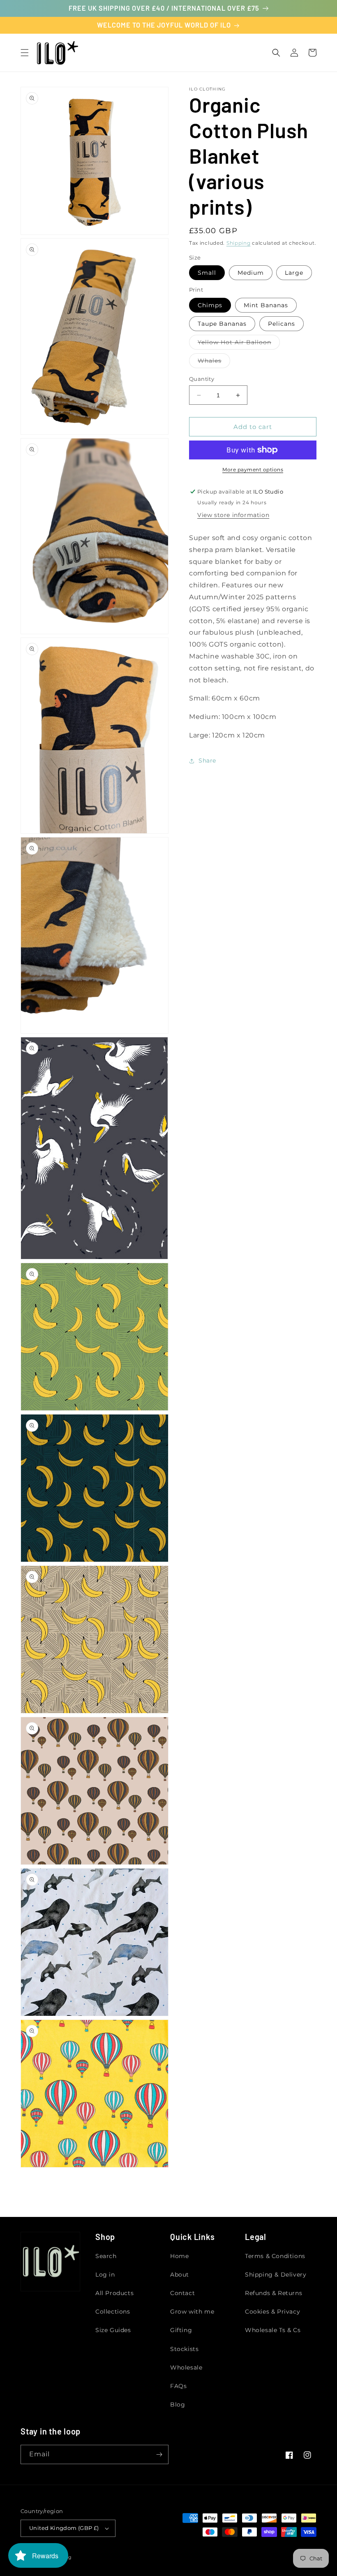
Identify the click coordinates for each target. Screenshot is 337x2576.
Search (106, 2256)
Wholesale (186, 2367)
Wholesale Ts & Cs (273, 2330)
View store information (233, 515)
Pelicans (282, 324)
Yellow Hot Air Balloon (239, 344)
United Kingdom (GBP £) (64, 2528)
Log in (105, 2275)
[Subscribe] (159, 2454)
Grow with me (192, 2312)
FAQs (178, 2386)
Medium (251, 273)
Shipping (239, 243)
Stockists (184, 2349)
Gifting (181, 2330)
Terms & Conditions (275, 2256)
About (180, 2275)
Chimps (210, 305)
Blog (178, 2404)
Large (294, 273)
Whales (214, 362)
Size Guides (113, 2330)
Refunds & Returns (274, 2293)
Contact (182, 2293)
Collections (113, 2312)
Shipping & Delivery (276, 2275)
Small (207, 273)
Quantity (202, 379)
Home (179, 2256)
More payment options (253, 470)
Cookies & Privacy (272, 2312)
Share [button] (207, 761)
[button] (25, 53)
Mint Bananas (266, 305)
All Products (114, 2293)
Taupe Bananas (222, 324)
